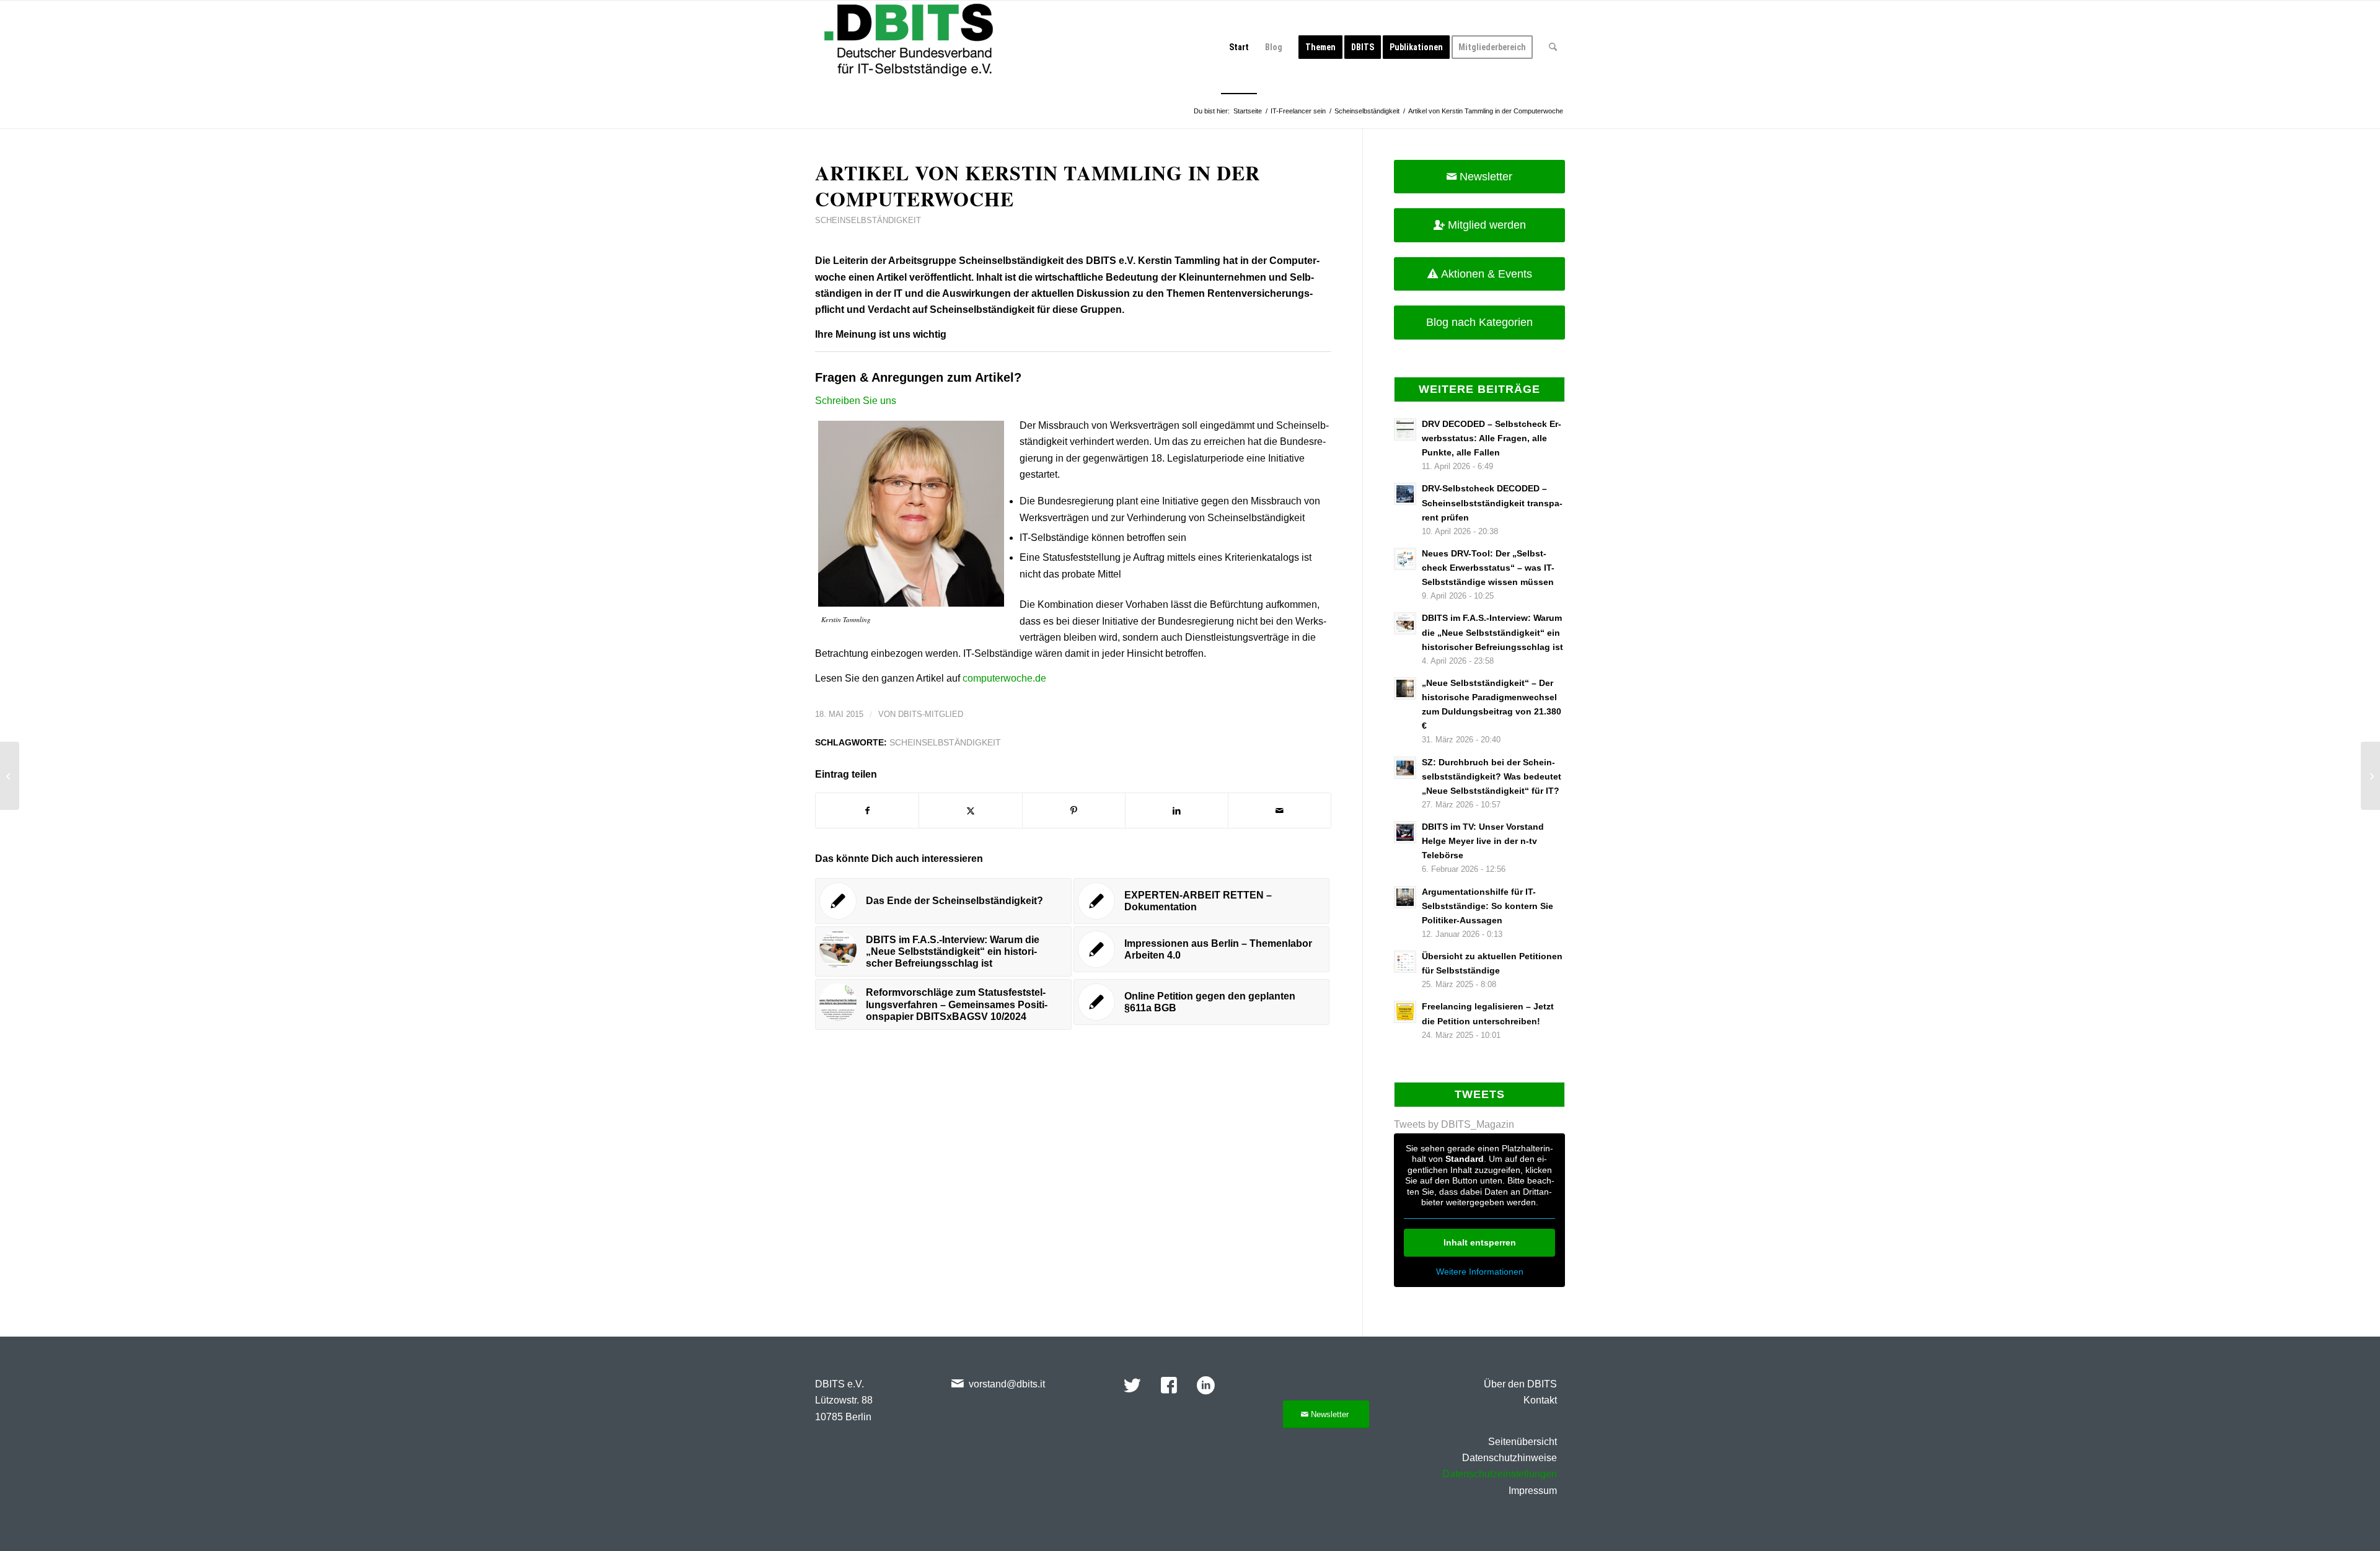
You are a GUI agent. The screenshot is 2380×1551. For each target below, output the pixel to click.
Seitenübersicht (1523, 1442)
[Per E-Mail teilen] (1280, 811)
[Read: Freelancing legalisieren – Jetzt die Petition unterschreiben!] (1405, 1012)
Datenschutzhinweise (1510, 1458)
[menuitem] (1239, 47)
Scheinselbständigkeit (868, 220)
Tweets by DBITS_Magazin (1454, 1124)
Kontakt (1540, 1400)
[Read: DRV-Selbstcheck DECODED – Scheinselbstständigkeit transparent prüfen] (1405, 494)
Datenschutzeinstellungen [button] (1500, 1474)
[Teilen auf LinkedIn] (1177, 811)
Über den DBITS (1520, 1384)
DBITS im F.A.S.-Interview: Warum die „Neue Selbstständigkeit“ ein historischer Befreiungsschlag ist (1492, 632)
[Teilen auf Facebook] (867, 811)
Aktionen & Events (1487, 274)
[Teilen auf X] (970, 811)
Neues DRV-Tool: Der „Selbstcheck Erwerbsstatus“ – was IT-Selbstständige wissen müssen (1488, 568)
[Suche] (1553, 47)
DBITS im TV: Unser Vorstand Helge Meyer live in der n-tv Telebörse (1483, 841)
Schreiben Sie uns (856, 401)
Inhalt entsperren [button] (1480, 1242)
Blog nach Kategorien (1479, 322)
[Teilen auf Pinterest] (1074, 811)
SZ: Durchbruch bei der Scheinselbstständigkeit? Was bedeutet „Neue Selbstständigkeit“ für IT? (1492, 777)
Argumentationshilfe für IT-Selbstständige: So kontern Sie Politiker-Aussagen (1487, 906)
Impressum (1533, 1491)
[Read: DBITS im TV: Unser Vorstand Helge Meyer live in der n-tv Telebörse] (1405, 832)
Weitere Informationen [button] (1480, 1272)
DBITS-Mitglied (931, 714)
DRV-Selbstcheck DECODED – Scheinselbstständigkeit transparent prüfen (1492, 503)
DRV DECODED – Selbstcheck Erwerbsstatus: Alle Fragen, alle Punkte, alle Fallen (1492, 438)
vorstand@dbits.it (1007, 1384)
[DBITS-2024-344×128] (909, 47)
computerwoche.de (1004, 678)
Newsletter (1486, 177)
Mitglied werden (1487, 225)
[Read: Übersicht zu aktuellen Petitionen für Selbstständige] (1405, 962)
